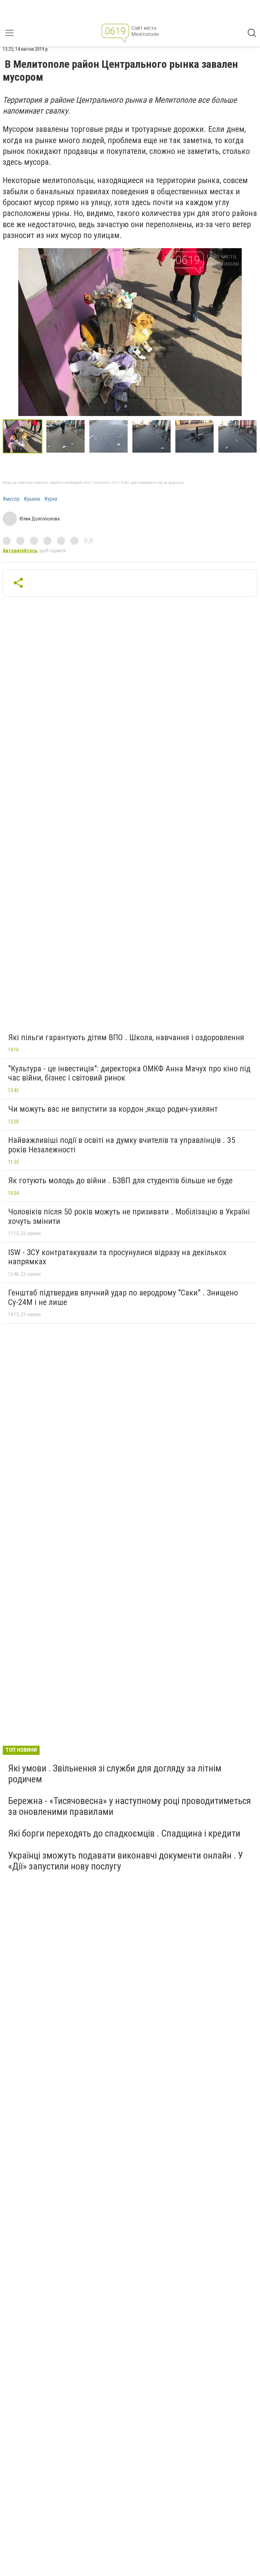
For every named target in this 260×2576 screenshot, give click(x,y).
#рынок (32, 499)
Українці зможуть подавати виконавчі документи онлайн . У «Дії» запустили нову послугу (126, 1861)
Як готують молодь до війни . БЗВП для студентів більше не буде (120, 1181)
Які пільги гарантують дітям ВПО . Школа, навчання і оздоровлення (126, 1037)
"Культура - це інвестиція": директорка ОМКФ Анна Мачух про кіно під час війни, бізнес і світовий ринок (129, 1073)
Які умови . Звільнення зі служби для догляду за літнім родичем (115, 1774)
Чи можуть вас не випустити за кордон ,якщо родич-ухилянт (113, 1109)
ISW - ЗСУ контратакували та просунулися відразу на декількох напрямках (117, 1257)
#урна (51, 499)
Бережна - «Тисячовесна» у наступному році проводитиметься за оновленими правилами (129, 1806)
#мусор (11, 499)
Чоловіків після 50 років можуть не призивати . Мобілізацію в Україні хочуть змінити (129, 1216)
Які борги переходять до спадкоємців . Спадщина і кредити (124, 1833)
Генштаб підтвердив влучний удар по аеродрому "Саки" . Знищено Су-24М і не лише (123, 1297)
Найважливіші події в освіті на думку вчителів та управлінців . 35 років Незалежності (122, 1145)
